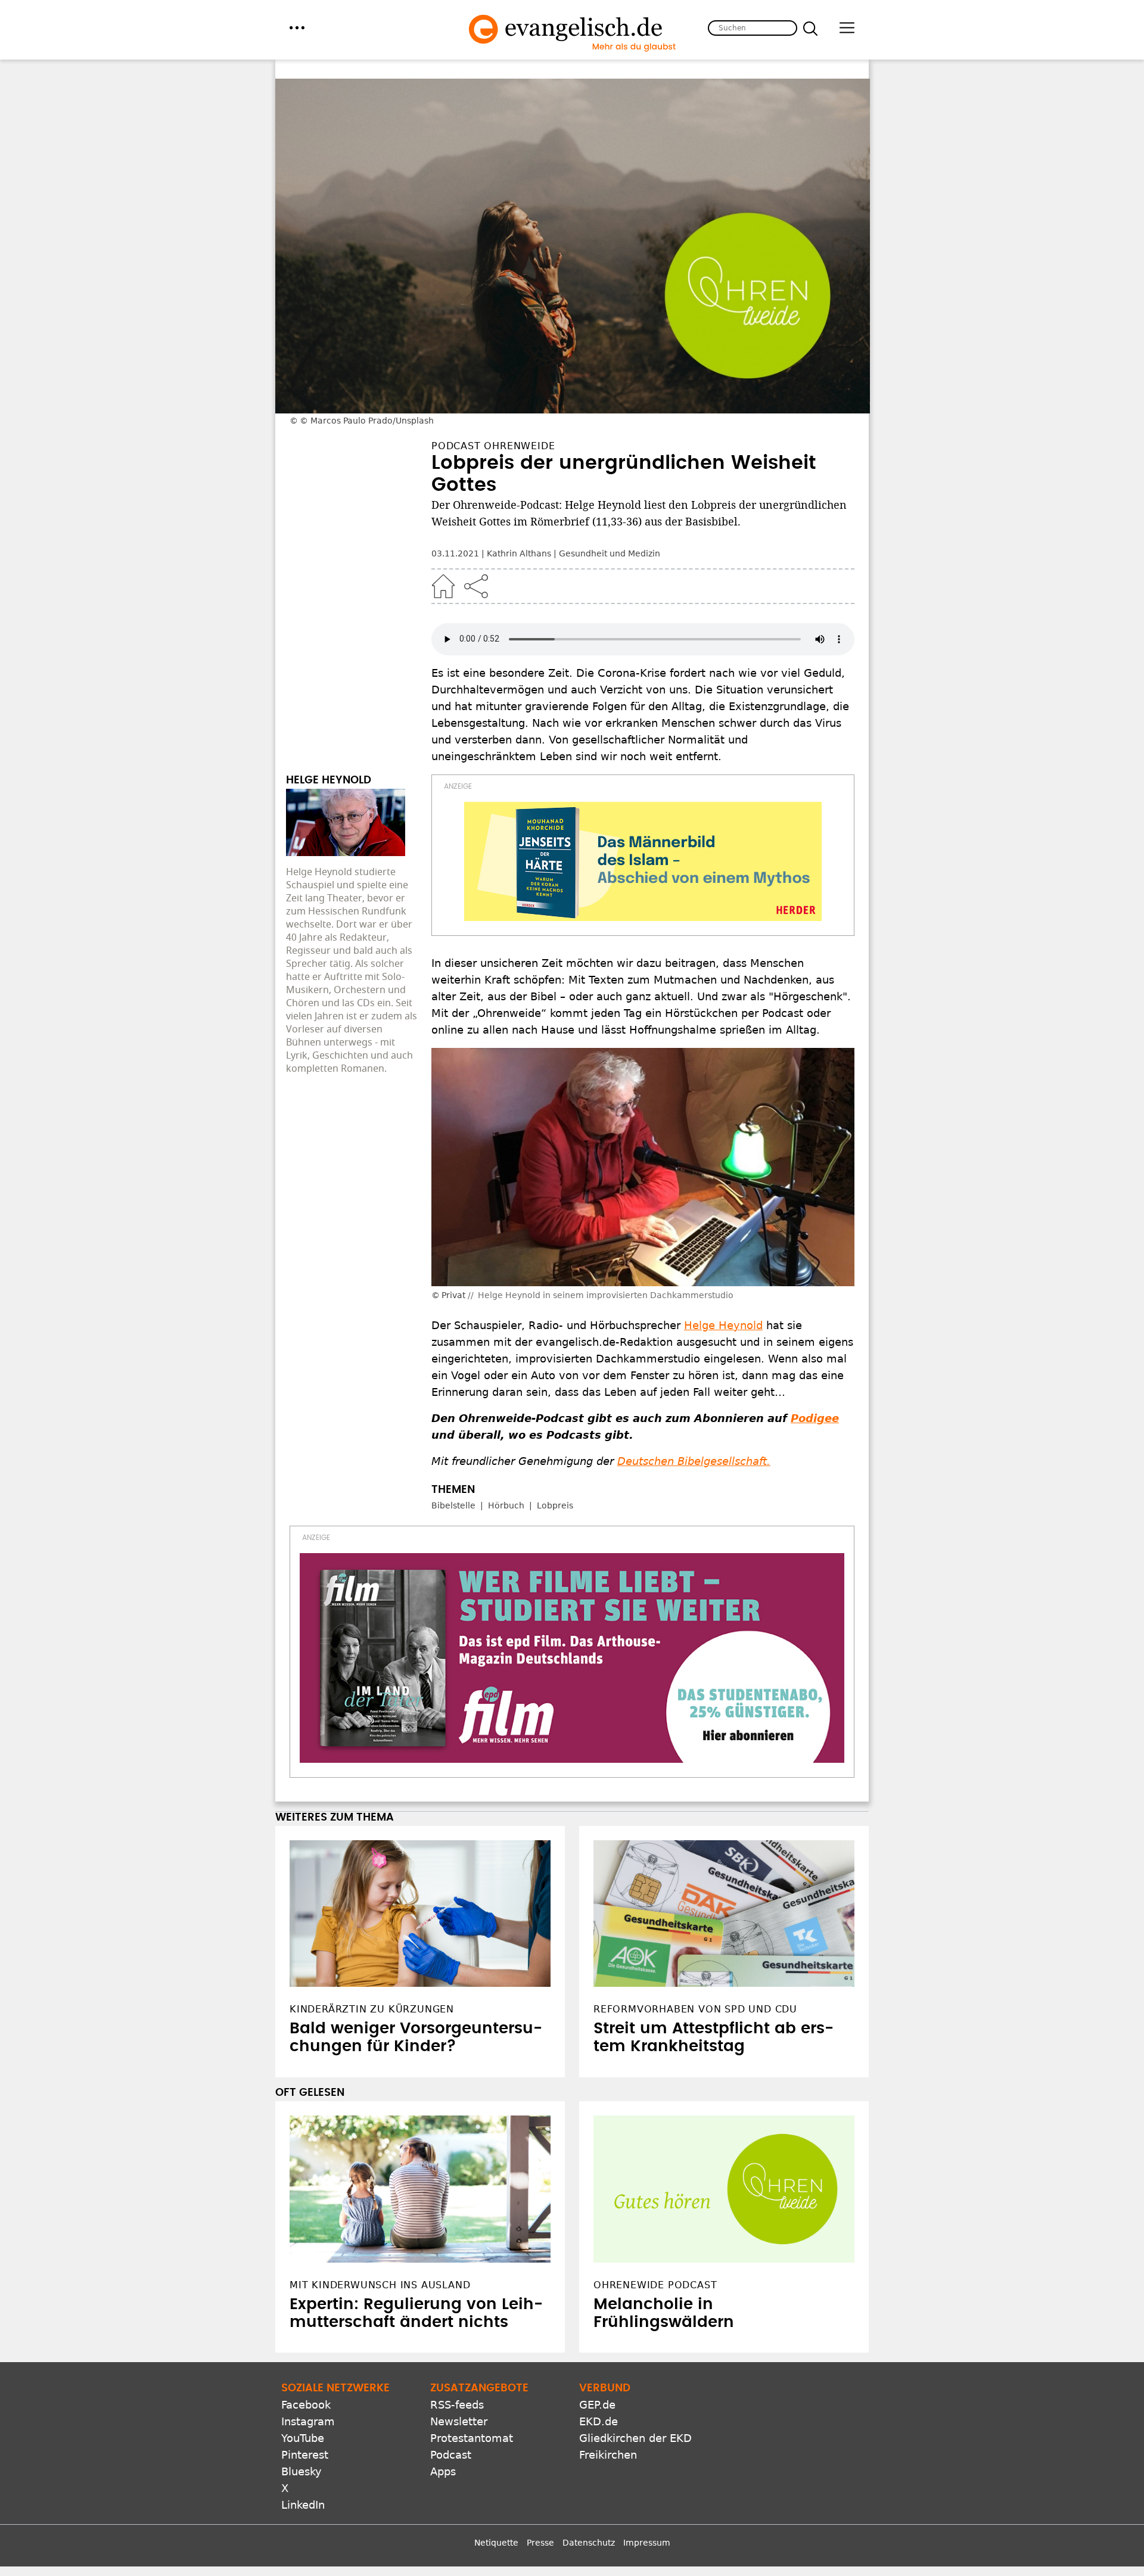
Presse (540, 2543)
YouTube (303, 2438)
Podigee (815, 1418)
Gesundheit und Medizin (610, 553)
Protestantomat (472, 2438)
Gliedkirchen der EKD (635, 2438)
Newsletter (459, 2421)
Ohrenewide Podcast (655, 2285)
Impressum (647, 2543)
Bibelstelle (453, 1505)
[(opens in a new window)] (643, 861)
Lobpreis (555, 1505)
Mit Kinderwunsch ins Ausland (380, 2285)
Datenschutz (589, 2543)
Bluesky (301, 2471)
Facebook (306, 2405)
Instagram (308, 2421)
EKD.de (599, 2421)
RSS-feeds (457, 2405)
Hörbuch (506, 1505)
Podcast (451, 2455)
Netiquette (496, 2543)
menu (297, 28)
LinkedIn (303, 2505)
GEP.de (597, 2405)
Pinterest (305, 2455)
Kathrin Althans (519, 553)
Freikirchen (608, 2455)
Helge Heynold (723, 1325)
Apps (443, 2471)
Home (443, 586)
